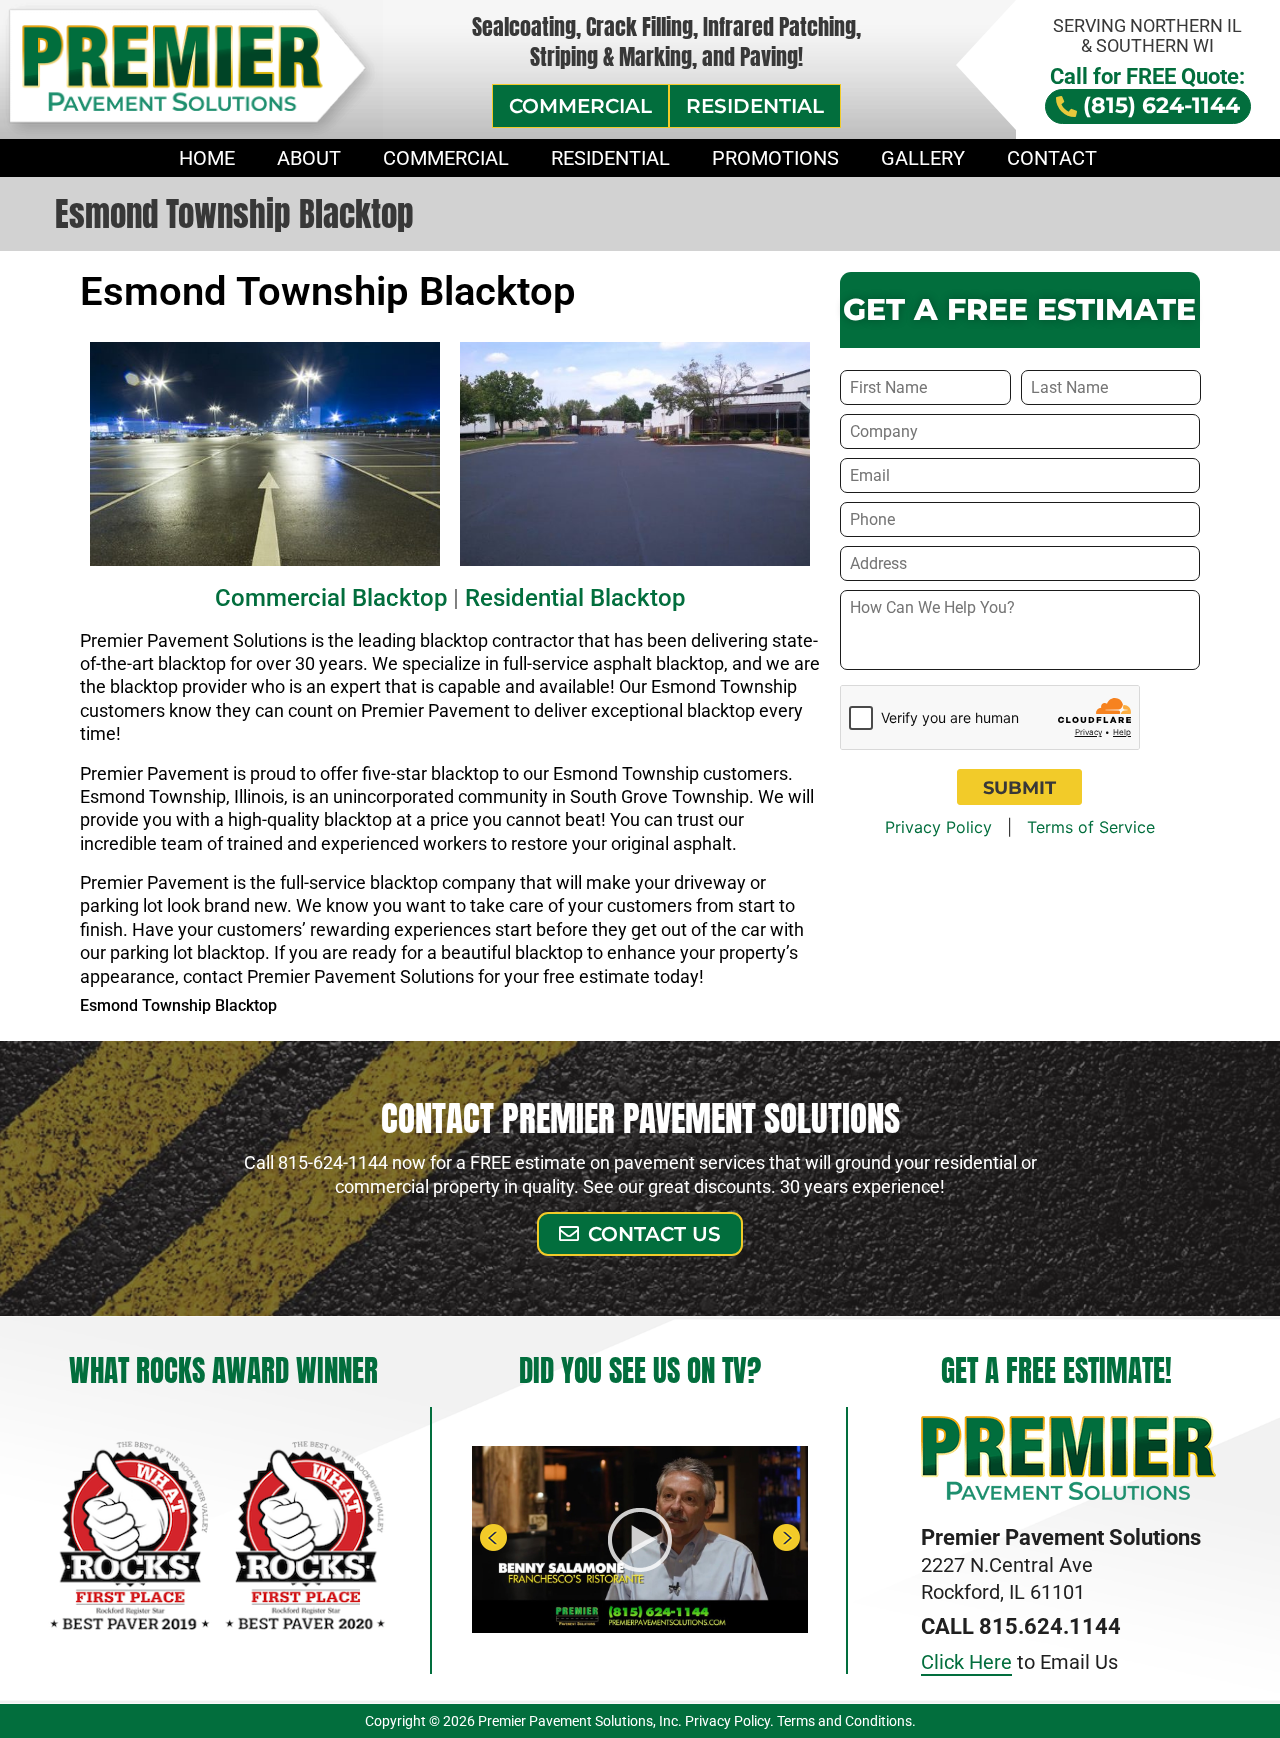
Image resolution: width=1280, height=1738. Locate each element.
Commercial (446, 158)
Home (207, 158)
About (309, 158)
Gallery (923, 158)
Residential (610, 158)
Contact (1052, 158)
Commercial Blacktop (331, 598)
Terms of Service (1091, 827)
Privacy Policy (938, 827)
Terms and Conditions (844, 1721)
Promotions (775, 158)
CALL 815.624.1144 (1021, 1626)
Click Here (966, 1662)
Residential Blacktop (575, 598)
